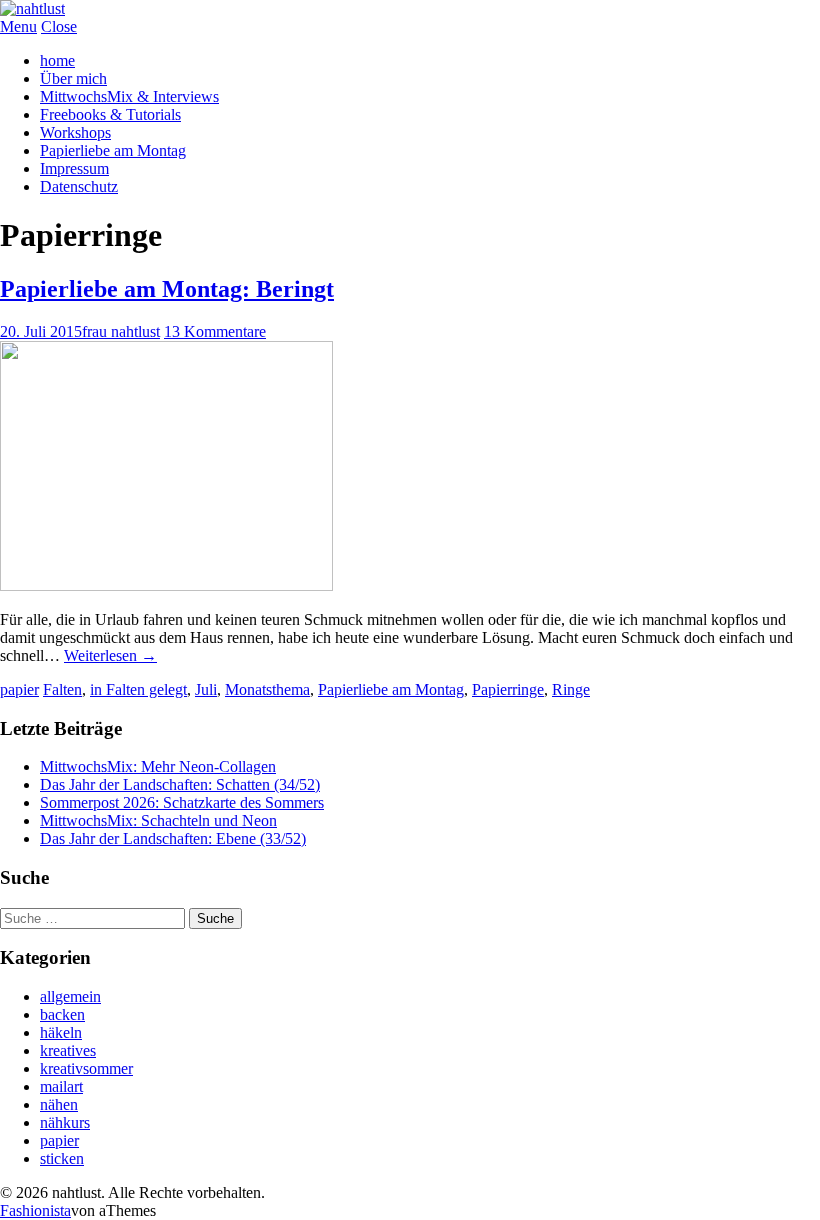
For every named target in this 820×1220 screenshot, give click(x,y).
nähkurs (65, 1122)
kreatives (68, 1050)
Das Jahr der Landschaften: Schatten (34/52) (180, 784)
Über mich (73, 78)
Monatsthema (267, 689)
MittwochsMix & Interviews (129, 96)
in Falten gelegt (138, 689)
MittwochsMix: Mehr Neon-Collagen (158, 766)
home (57, 60)
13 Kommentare (215, 331)
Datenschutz (79, 186)
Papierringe (508, 689)
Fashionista (35, 1210)
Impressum (74, 168)
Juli (206, 689)
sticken (62, 1158)
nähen (59, 1104)
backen (62, 1014)
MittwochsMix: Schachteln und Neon (158, 820)
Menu (18, 26)
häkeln (61, 1032)
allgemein (70, 996)
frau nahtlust (121, 331)
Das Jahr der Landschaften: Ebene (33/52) (173, 838)
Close (59, 26)
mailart (61, 1086)
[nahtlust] (32, 8)
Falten (62, 689)
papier (19, 689)
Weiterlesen (110, 655)
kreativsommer (86, 1068)
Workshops (75, 132)
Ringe (571, 689)
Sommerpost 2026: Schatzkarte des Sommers (182, 802)
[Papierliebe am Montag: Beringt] (166, 585)
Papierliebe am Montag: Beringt (167, 289)
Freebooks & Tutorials (110, 114)
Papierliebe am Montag (113, 150)
